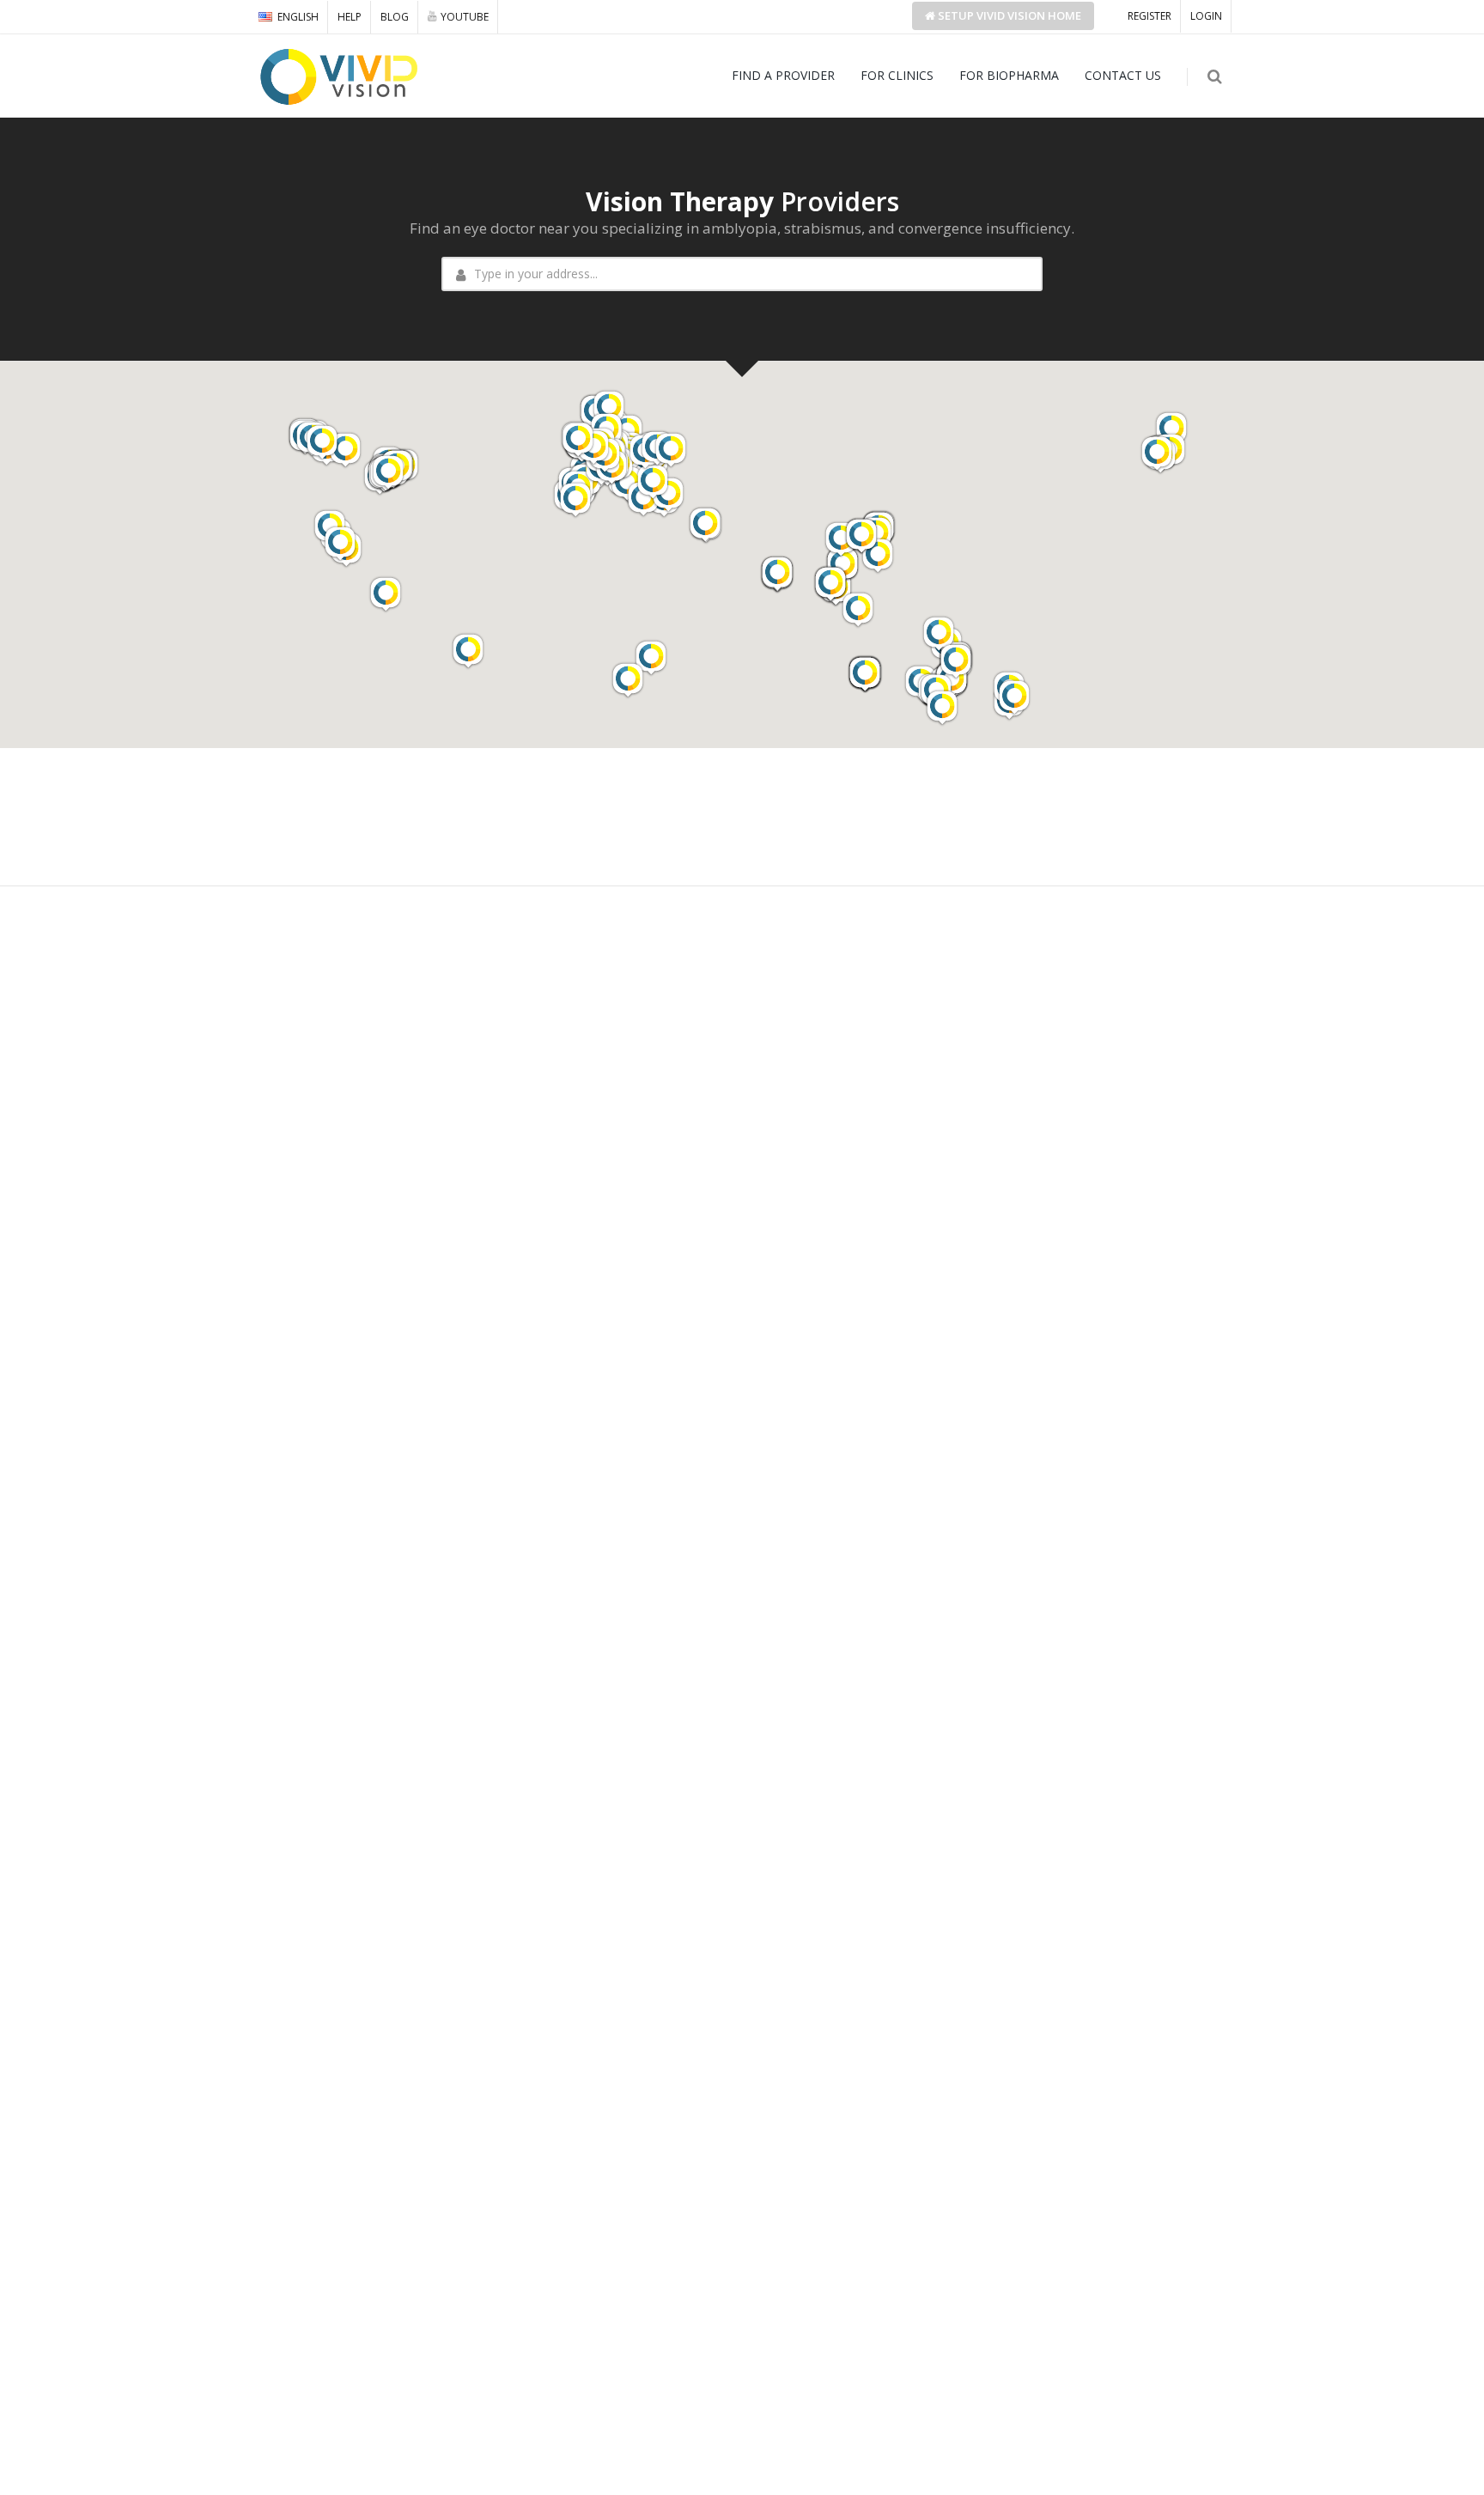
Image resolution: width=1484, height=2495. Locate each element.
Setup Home (1008, 15)
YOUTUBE (465, 17)
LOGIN (1206, 16)
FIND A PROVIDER (783, 75)
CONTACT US (1123, 75)
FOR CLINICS (897, 75)
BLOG (395, 17)
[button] (1171, 429)
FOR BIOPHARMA (1009, 75)
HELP (350, 17)
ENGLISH (298, 17)
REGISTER (1149, 16)
